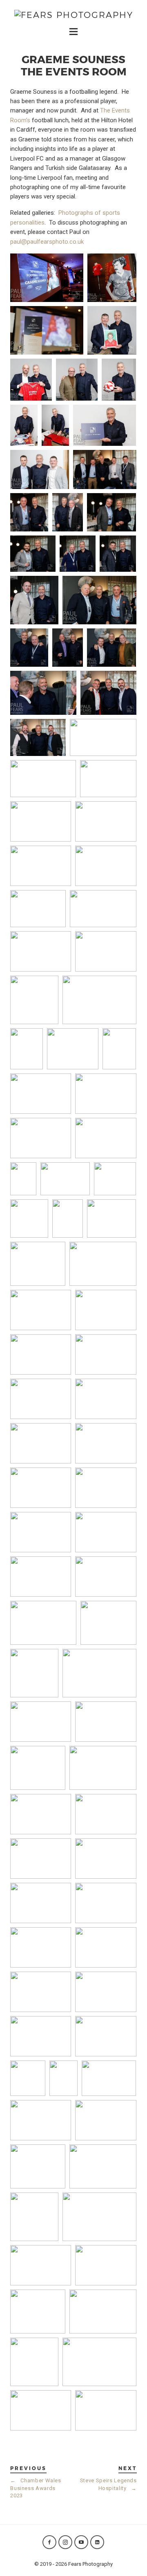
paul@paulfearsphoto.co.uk (47, 242)
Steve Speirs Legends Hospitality (108, 2484)
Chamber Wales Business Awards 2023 (36, 2488)
